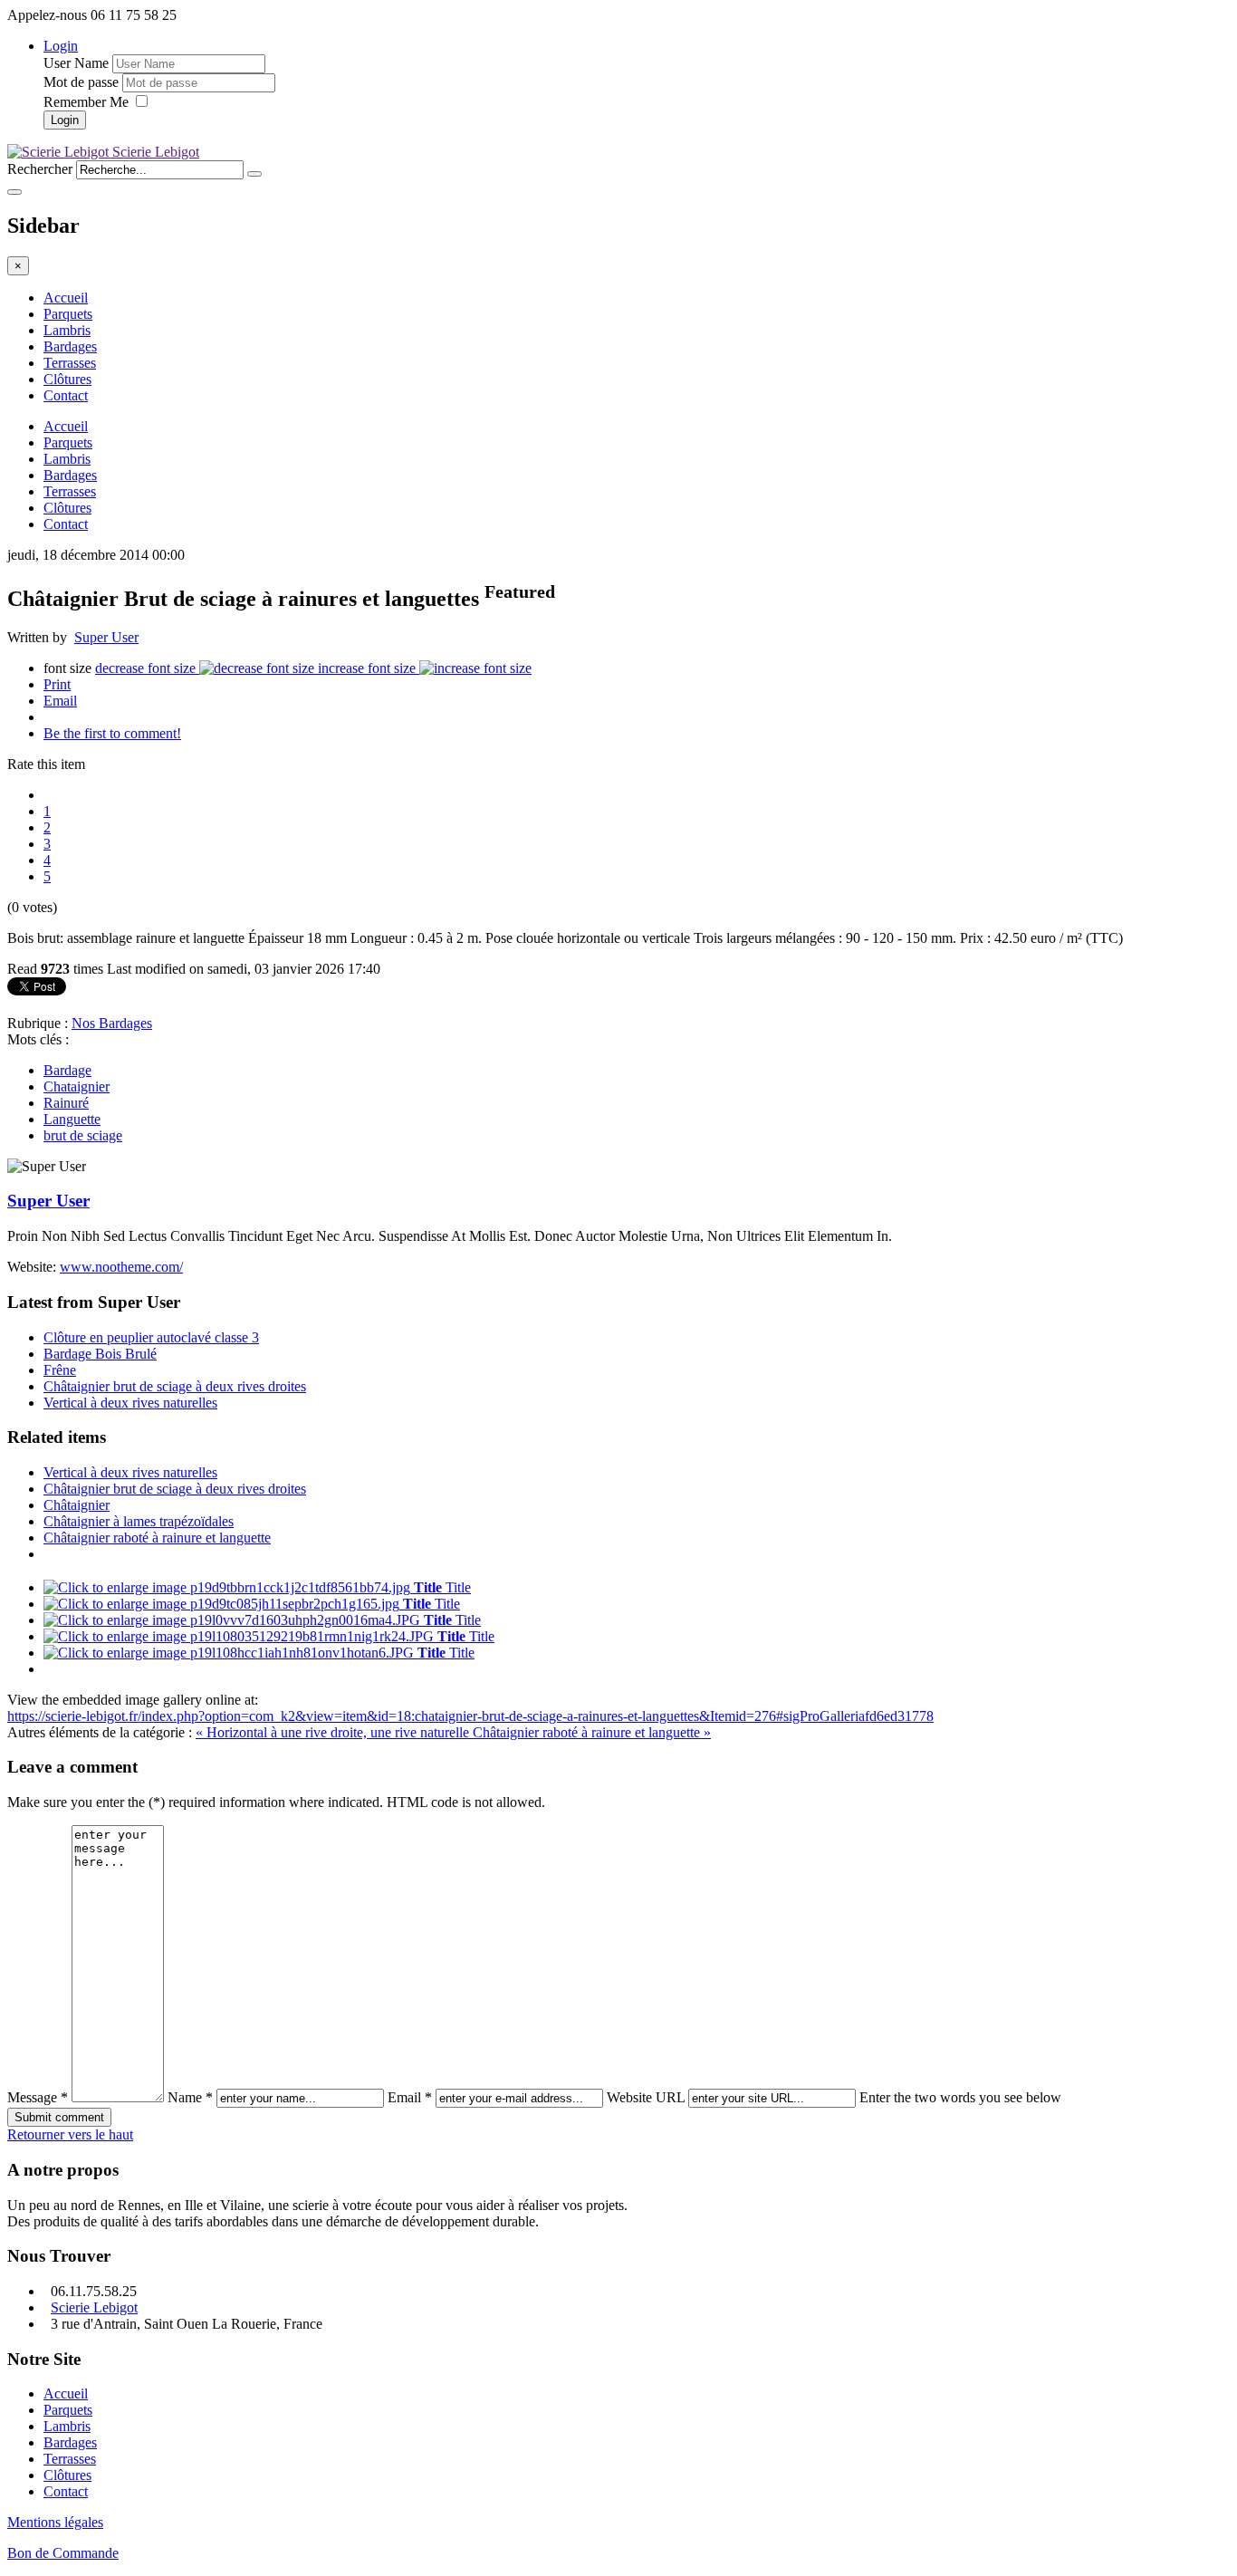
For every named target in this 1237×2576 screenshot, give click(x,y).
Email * (410, 2097)
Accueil (66, 298)
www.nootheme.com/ (121, 1267)
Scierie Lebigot (94, 2307)
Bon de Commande (63, 2553)
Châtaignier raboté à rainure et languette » (592, 1732)
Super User (106, 637)
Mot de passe (81, 82)
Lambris (67, 330)
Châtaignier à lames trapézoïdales (139, 1521)
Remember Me (88, 102)
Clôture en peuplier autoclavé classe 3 (151, 1337)
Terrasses (70, 363)
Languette (72, 1119)
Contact (66, 395)
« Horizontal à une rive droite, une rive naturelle (334, 1732)
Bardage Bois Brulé (100, 1354)
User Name (76, 63)
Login (61, 46)
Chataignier (77, 1086)
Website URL (646, 2097)
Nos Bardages (112, 1023)
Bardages (70, 346)
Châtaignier (77, 1505)
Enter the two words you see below (960, 2097)
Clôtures (67, 379)
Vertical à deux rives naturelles (130, 1403)
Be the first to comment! (112, 733)
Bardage (67, 1070)
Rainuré (66, 1103)
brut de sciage (83, 1135)
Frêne (60, 1370)
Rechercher (40, 169)
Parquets (68, 314)
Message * (38, 2097)
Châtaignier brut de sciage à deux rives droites (175, 1386)
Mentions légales (55, 2522)
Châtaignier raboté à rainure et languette (157, 1538)
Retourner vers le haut (70, 2134)
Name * (190, 2097)
